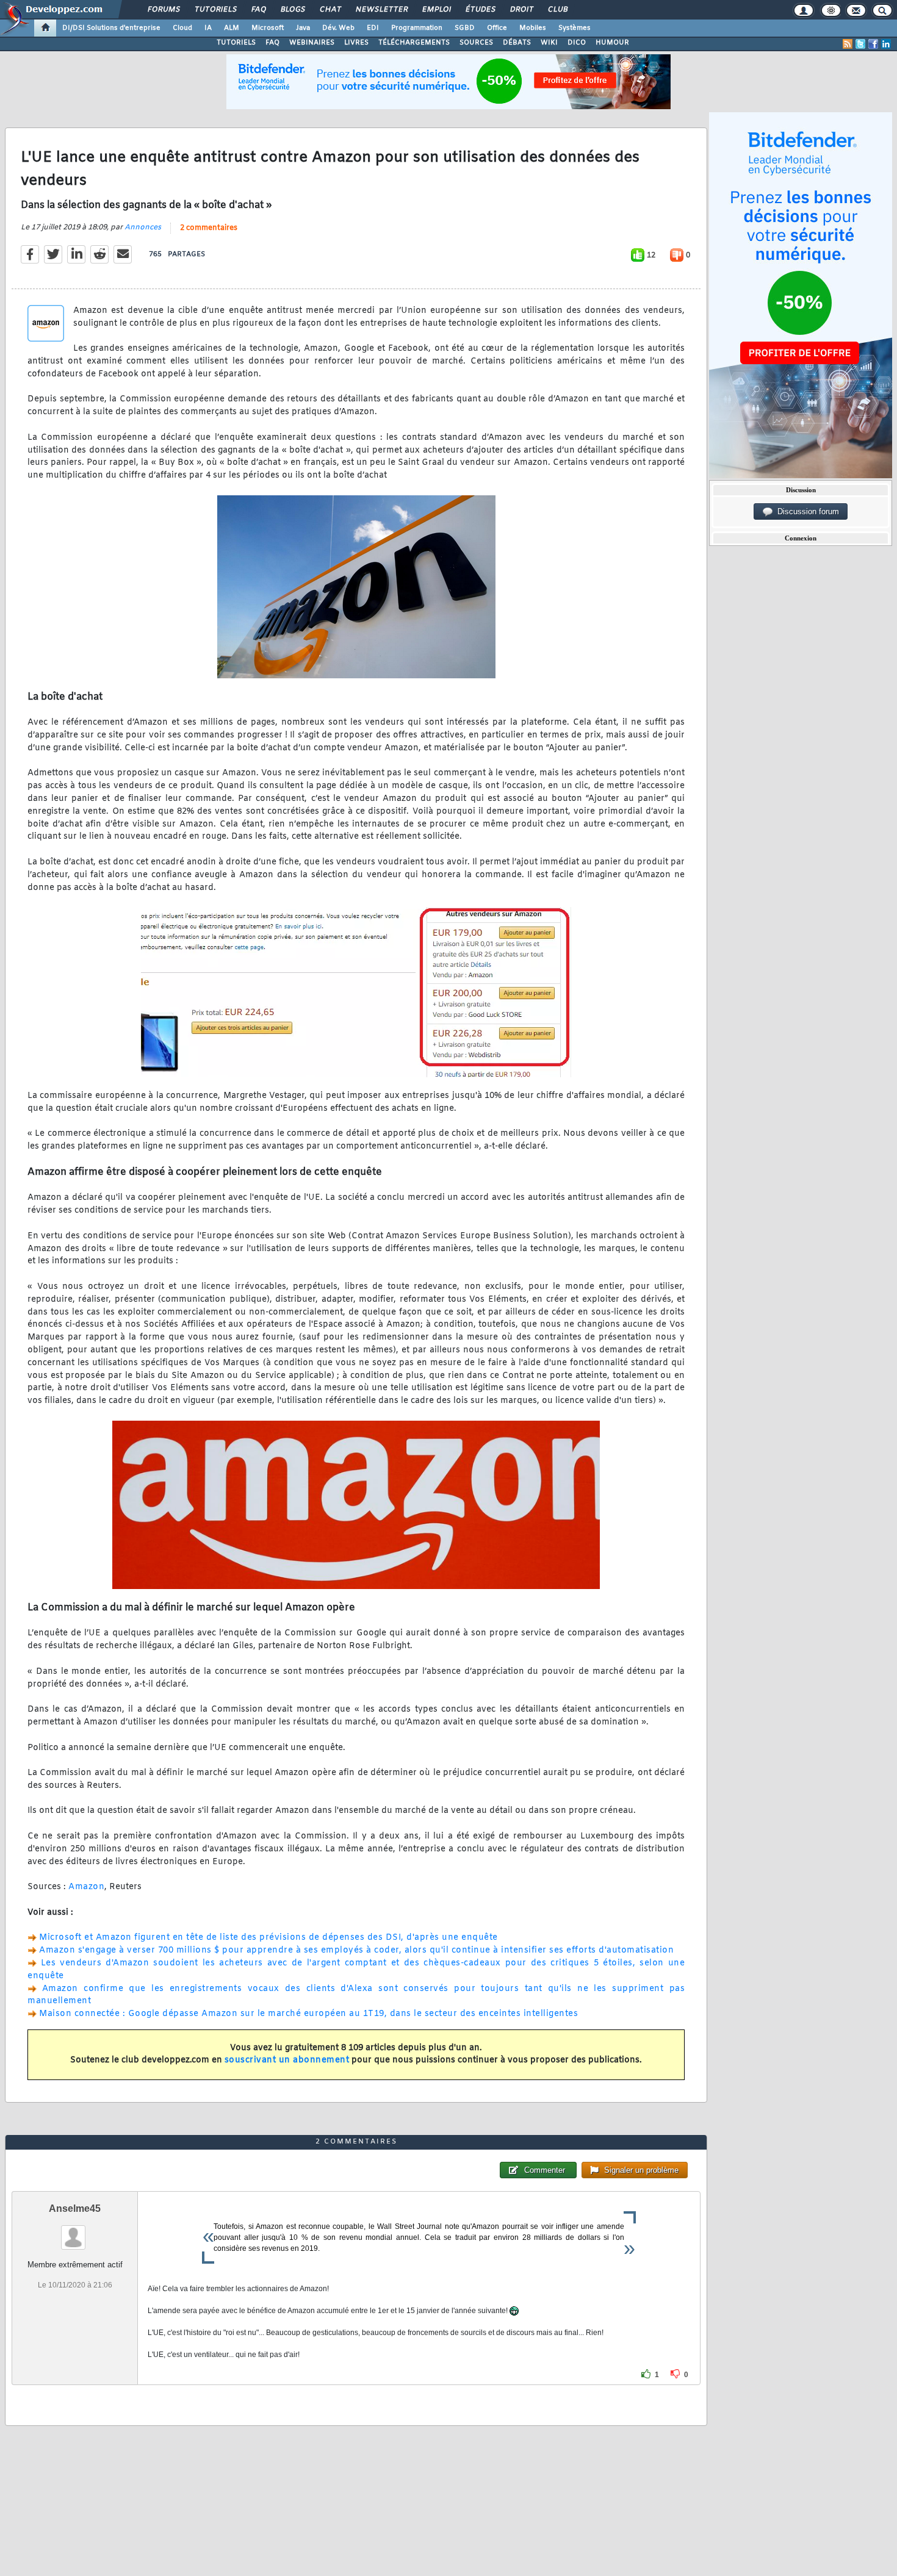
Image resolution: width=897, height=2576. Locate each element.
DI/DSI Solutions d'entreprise (111, 28)
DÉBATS (517, 43)
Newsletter (381, 10)
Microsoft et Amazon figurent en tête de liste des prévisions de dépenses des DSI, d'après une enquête (268, 1938)
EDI (373, 28)
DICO (577, 43)
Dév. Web (338, 28)
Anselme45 (75, 2208)
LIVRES (356, 43)
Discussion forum (806, 511)
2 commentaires (209, 228)
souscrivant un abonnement (287, 2060)
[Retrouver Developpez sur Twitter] (860, 44)
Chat (330, 10)
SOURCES (476, 43)
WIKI (549, 43)
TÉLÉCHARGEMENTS (414, 43)
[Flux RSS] (848, 44)
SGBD (465, 28)
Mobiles (533, 28)
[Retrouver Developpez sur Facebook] (873, 44)
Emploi (436, 10)
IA (208, 28)
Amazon (86, 1887)
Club (557, 10)
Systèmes (575, 28)
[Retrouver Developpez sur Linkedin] (886, 44)
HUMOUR (612, 43)
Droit (521, 10)
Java (303, 28)
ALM (232, 28)
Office (497, 28)
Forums (163, 10)
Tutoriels (215, 10)
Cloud (182, 28)
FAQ (258, 10)
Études (480, 10)
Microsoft (268, 28)
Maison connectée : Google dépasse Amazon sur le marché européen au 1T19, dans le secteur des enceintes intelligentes (308, 2014)
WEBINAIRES (312, 43)
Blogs (292, 10)
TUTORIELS (236, 43)
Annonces (143, 228)
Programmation (417, 28)
